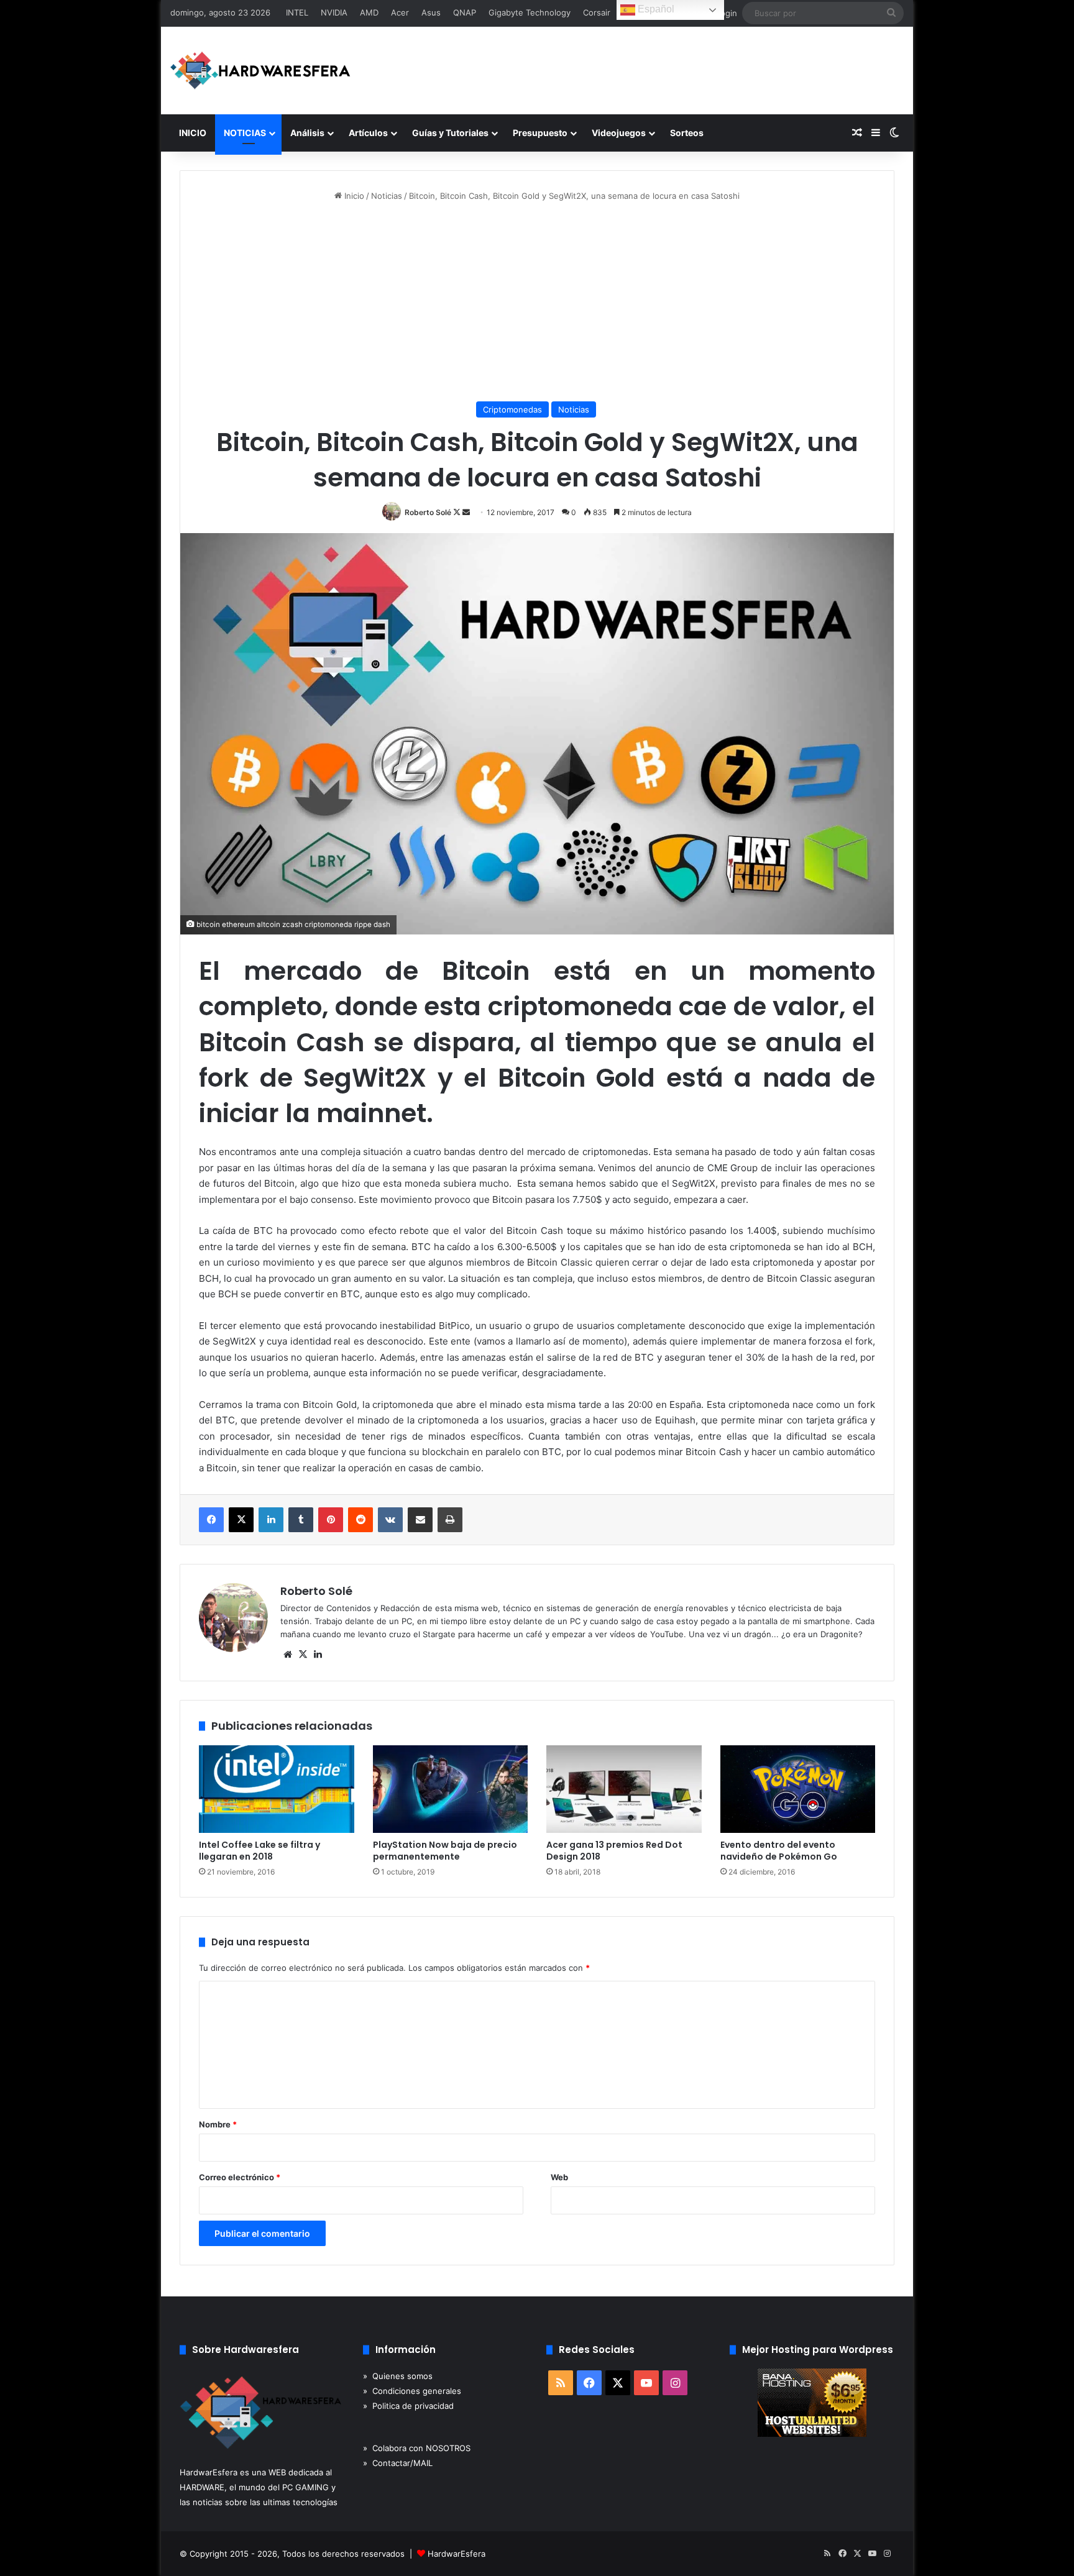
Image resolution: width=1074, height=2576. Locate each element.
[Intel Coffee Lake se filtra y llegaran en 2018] (277, 1789)
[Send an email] (466, 512)
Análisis (307, 133)
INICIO (193, 133)
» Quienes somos (398, 2376)
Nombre (218, 2124)
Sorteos (687, 133)
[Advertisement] (537, 302)
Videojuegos (619, 133)
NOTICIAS (245, 133)
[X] (241, 1520)
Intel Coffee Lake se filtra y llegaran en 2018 (259, 1851)
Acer (400, 12)
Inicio (353, 196)
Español (655, 9)
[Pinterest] (331, 1520)
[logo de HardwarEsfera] (260, 71)
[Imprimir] (450, 1520)
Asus (431, 12)
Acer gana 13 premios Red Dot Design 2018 (614, 1851)
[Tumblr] (301, 1520)
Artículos (368, 133)
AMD (369, 12)
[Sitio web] (288, 1655)
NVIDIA (334, 12)
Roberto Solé (428, 512)
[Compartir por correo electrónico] (420, 1520)
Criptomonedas (512, 409)
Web (559, 2177)
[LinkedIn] (271, 1520)
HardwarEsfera (457, 2554)
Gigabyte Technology (530, 12)
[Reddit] (360, 1520)
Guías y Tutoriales (450, 133)
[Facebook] (211, 1520)
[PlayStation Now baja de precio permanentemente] (451, 1789)
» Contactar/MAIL (398, 2463)
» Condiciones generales (412, 2391)
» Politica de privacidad (408, 2406)
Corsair (597, 12)
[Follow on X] (458, 512)
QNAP (465, 12)
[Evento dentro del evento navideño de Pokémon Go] (798, 1789)
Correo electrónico (240, 2177)
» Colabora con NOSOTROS (417, 2448)
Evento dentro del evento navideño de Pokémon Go (779, 1851)
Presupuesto (540, 133)
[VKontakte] (390, 1520)
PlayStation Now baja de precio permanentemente (445, 1851)
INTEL (297, 12)
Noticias (387, 196)
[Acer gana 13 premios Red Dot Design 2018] (624, 1789)
